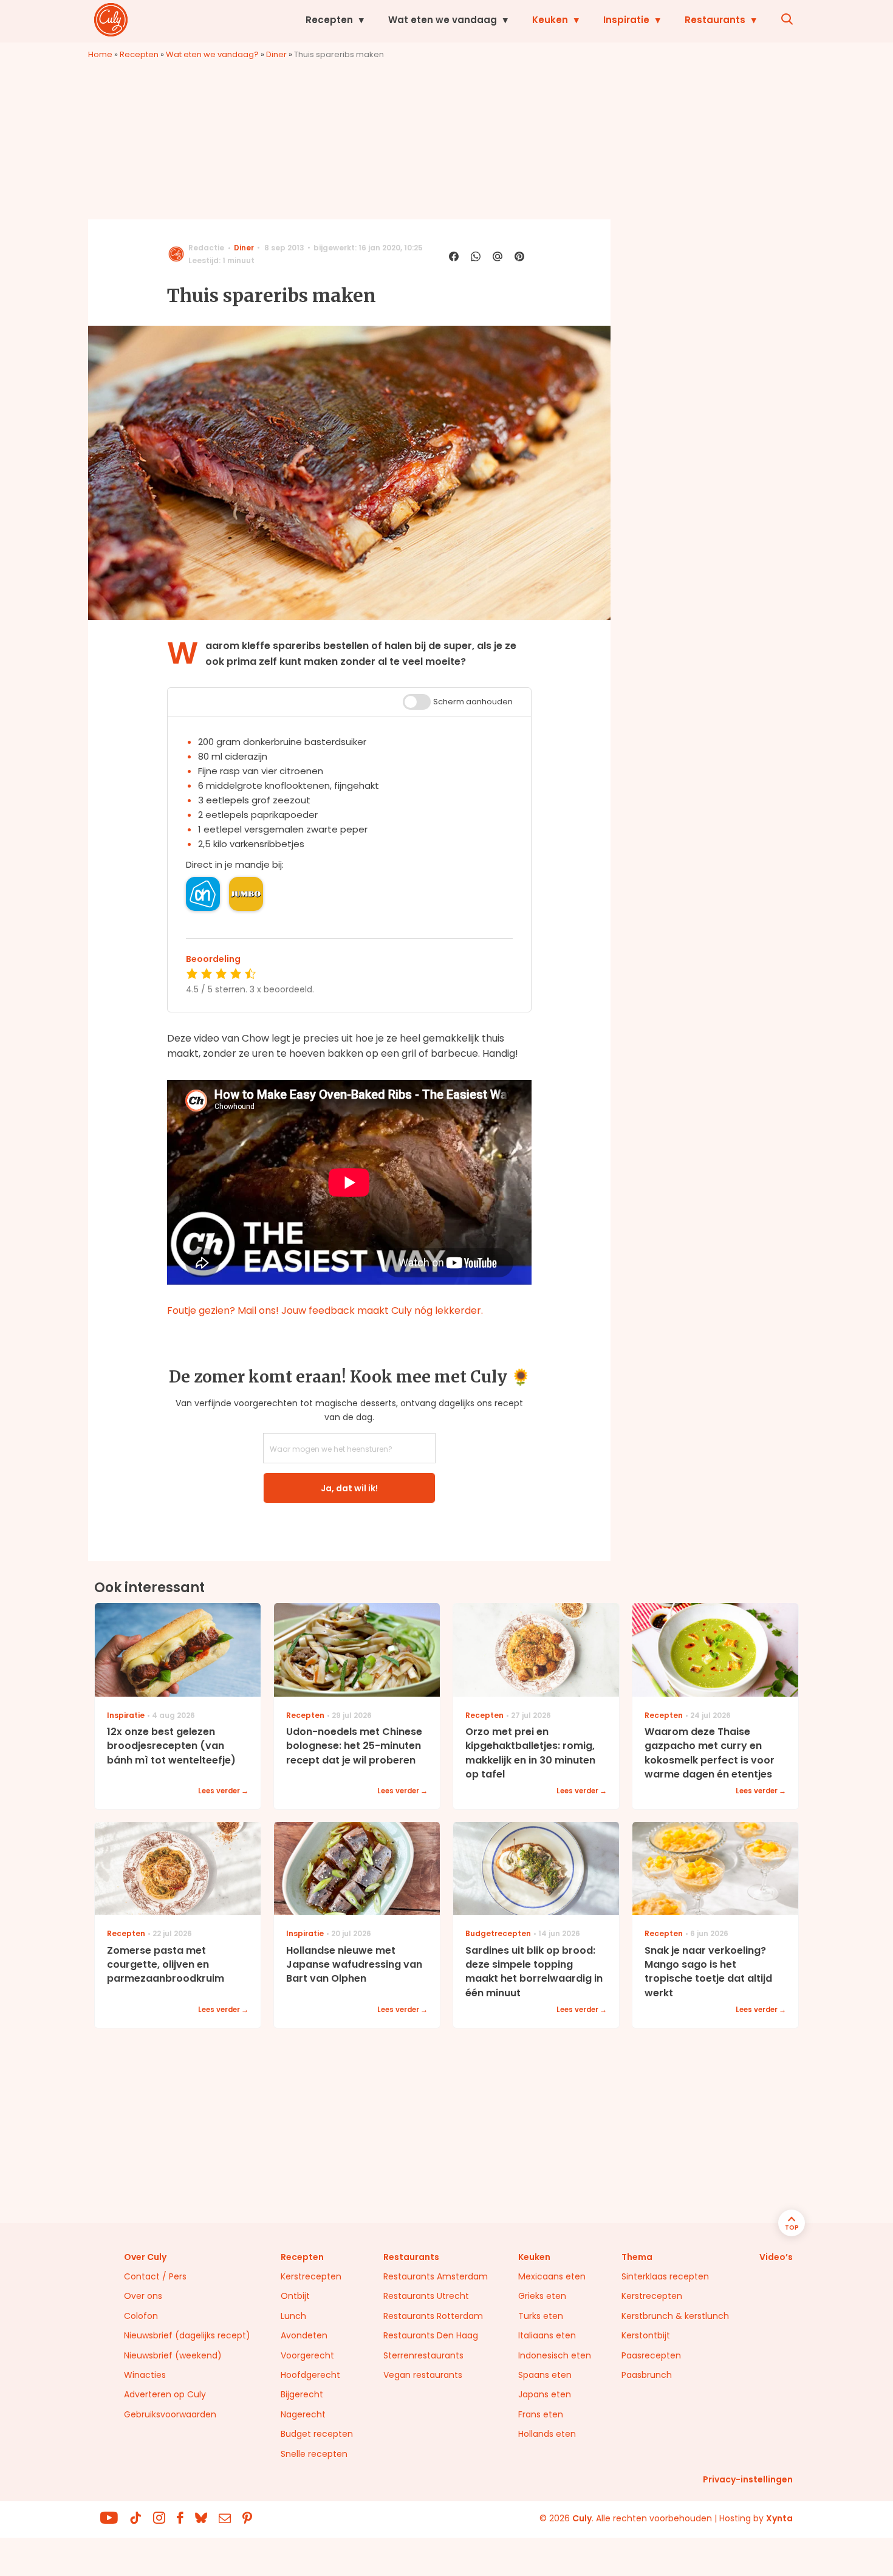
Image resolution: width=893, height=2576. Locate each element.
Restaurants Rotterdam (433, 2316)
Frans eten (541, 2414)
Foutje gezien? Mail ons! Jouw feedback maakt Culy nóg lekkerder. (325, 1310)
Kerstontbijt (646, 2335)
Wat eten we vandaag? (212, 54)
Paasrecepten (651, 2355)
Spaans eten (545, 2375)
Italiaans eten (547, 2335)
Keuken (550, 20)
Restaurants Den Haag (431, 2335)
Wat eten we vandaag (443, 20)
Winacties (145, 2375)
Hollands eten (547, 2434)
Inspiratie (626, 20)
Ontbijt (295, 2296)
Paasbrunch (647, 2375)
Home (100, 54)
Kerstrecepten (311, 2276)
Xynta (779, 2518)
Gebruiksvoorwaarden (170, 2414)
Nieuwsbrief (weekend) (173, 2355)
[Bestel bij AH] (203, 894)
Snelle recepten (314, 2454)
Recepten (329, 20)
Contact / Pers (155, 2276)
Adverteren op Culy (165, 2394)
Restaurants (715, 20)
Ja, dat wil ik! (349, 1488)
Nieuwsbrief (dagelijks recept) (187, 2335)
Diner (276, 54)
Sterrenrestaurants (423, 2355)
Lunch (293, 2316)
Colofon (141, 2316)
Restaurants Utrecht (426, 2296)
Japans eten (545, 2394)
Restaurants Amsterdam (436, 2276)
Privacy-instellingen (748, 2479)
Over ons (143, 2296)
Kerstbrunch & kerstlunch (675, 2316)
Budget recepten (317, 2434)
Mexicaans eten (552, 2276)
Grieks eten (542, 2296)
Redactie (206, 248)
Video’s (776, 2257)
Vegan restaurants (423, 2375)
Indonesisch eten (555, 2355)
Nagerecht (303, 2414)
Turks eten (541, 2316)
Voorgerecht (307, 2355)
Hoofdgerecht (310, 2375)
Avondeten (304, 2335)
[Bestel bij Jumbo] (246, 894)
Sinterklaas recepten (665, 2276)
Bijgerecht (302, 2394)
